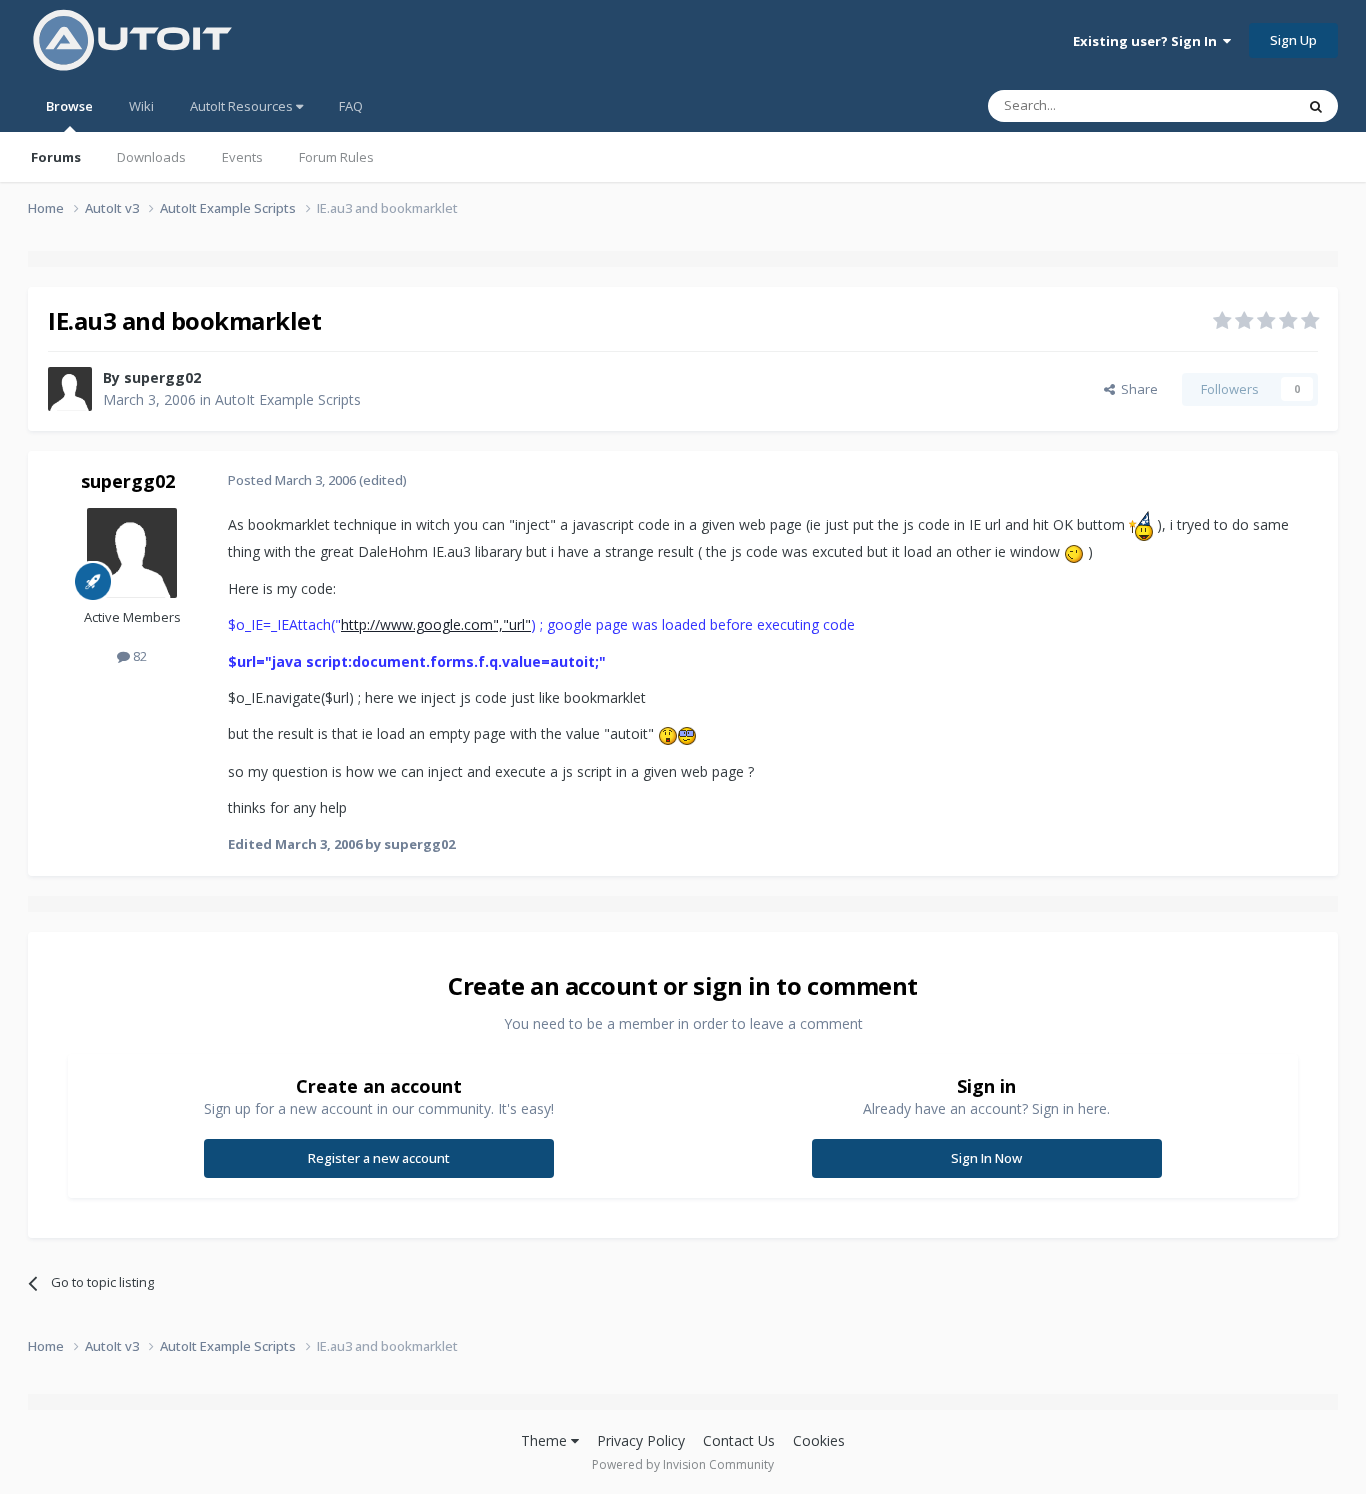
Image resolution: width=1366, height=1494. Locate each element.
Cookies (819, 1440)
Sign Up (1293, 40)
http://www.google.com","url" (436, 624)
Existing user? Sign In (1148, 41)
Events (242, 157)
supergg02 (162, 377)
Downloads (151, 157)
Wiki (141, 106)
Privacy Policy (641, 1440)
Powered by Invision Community (683, 1464)
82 (138, 656)
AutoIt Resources (243, 106)
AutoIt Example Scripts (288, 399)
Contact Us (739, 1440)
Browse (69, 106)
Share (1136, 389)
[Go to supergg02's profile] (70, 389)
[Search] (1316, 106)
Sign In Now (986, 1158)
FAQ (351, 106)
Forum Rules (336, 157)
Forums (56, 157)
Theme (546, 1440)
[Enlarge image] (1141, 524)
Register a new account (379, 1158)
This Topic (1238, 105)
